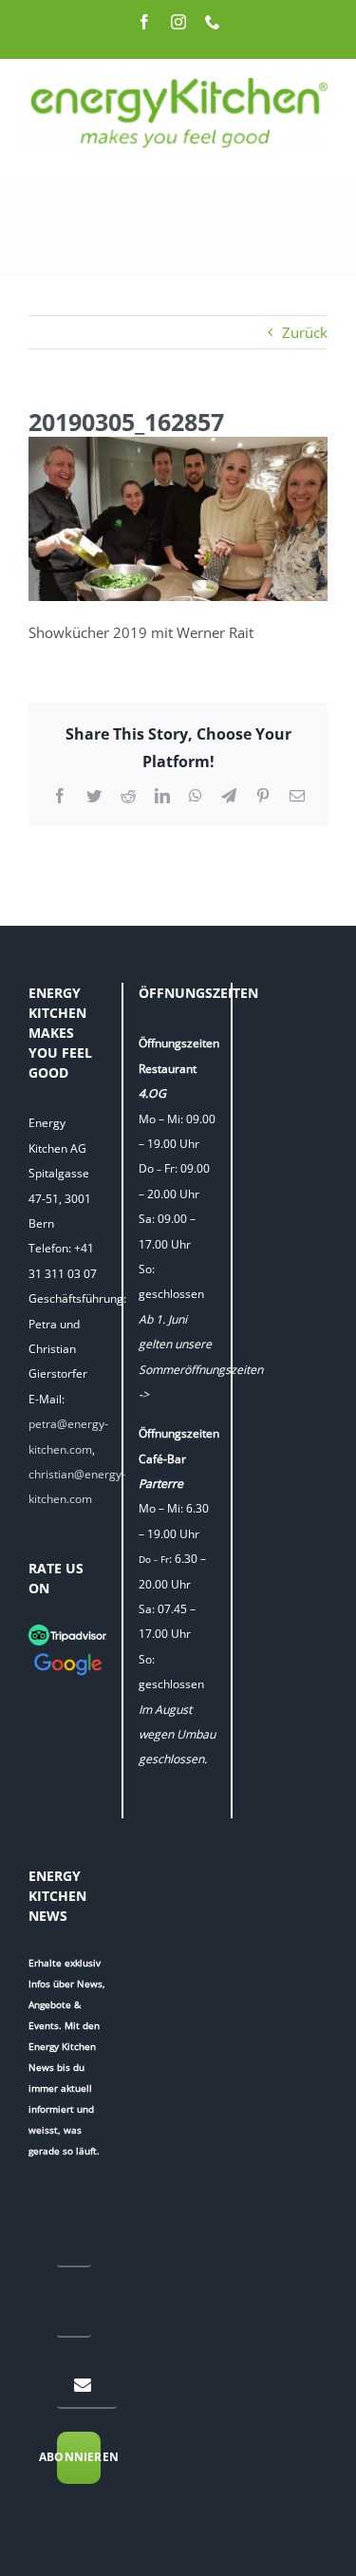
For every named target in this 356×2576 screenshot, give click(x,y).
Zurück (305, 332)
